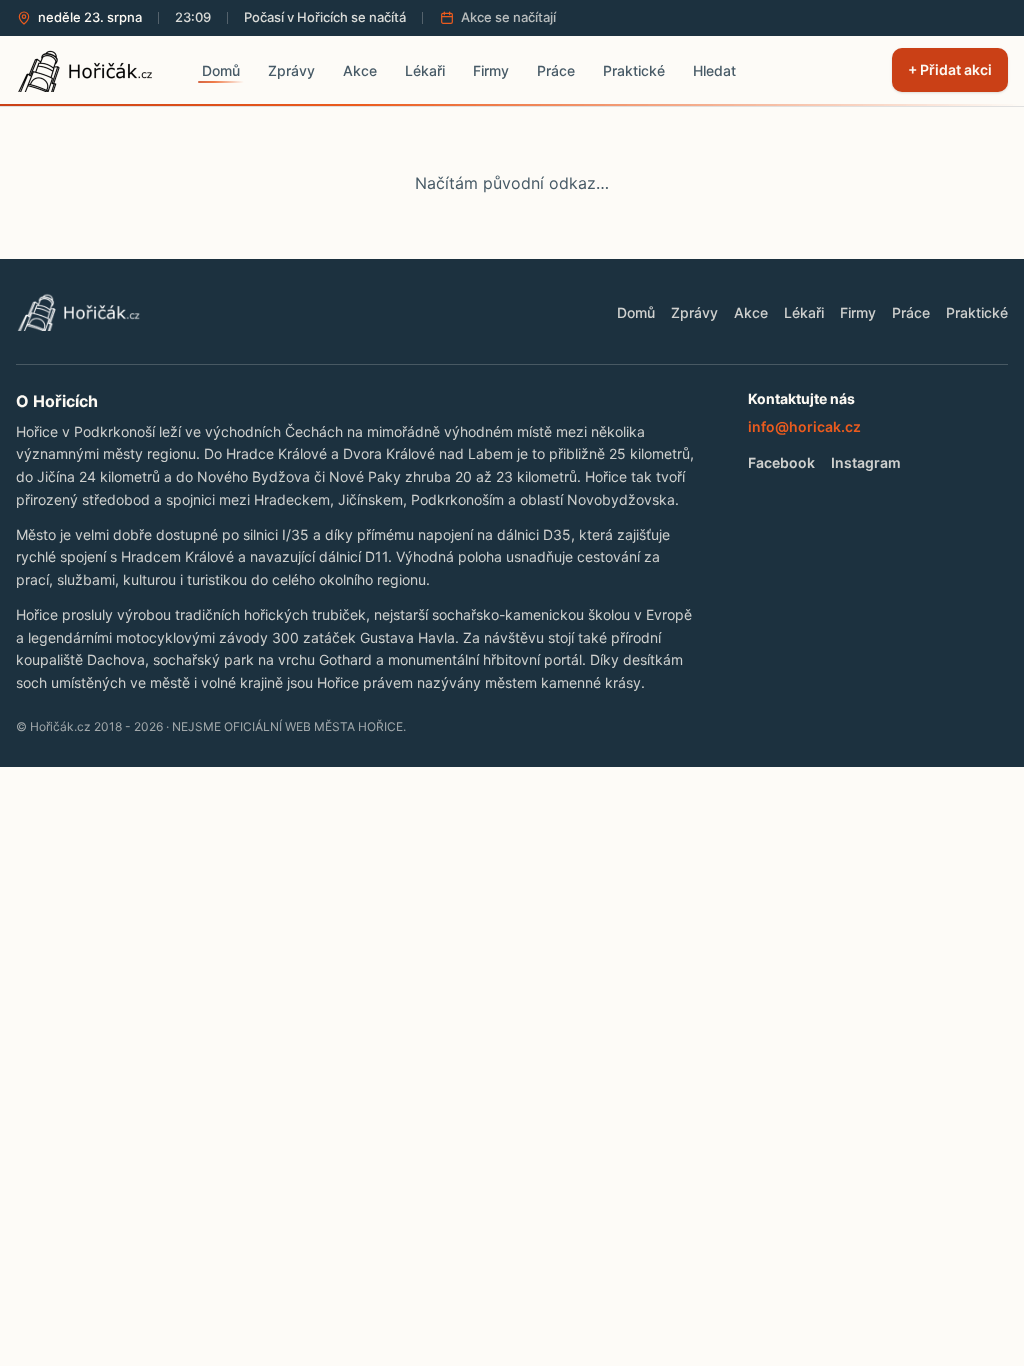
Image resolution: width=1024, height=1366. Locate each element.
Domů (636, 312)
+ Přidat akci (950, 69)
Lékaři (804, 312)
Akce (751, 312)
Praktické (977, 312)
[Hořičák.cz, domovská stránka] (91, 70)
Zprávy (694, 312)
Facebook (781, 462)
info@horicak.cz (804, 426)
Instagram (866, 462)
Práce (911, 312)
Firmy (858, 312)
